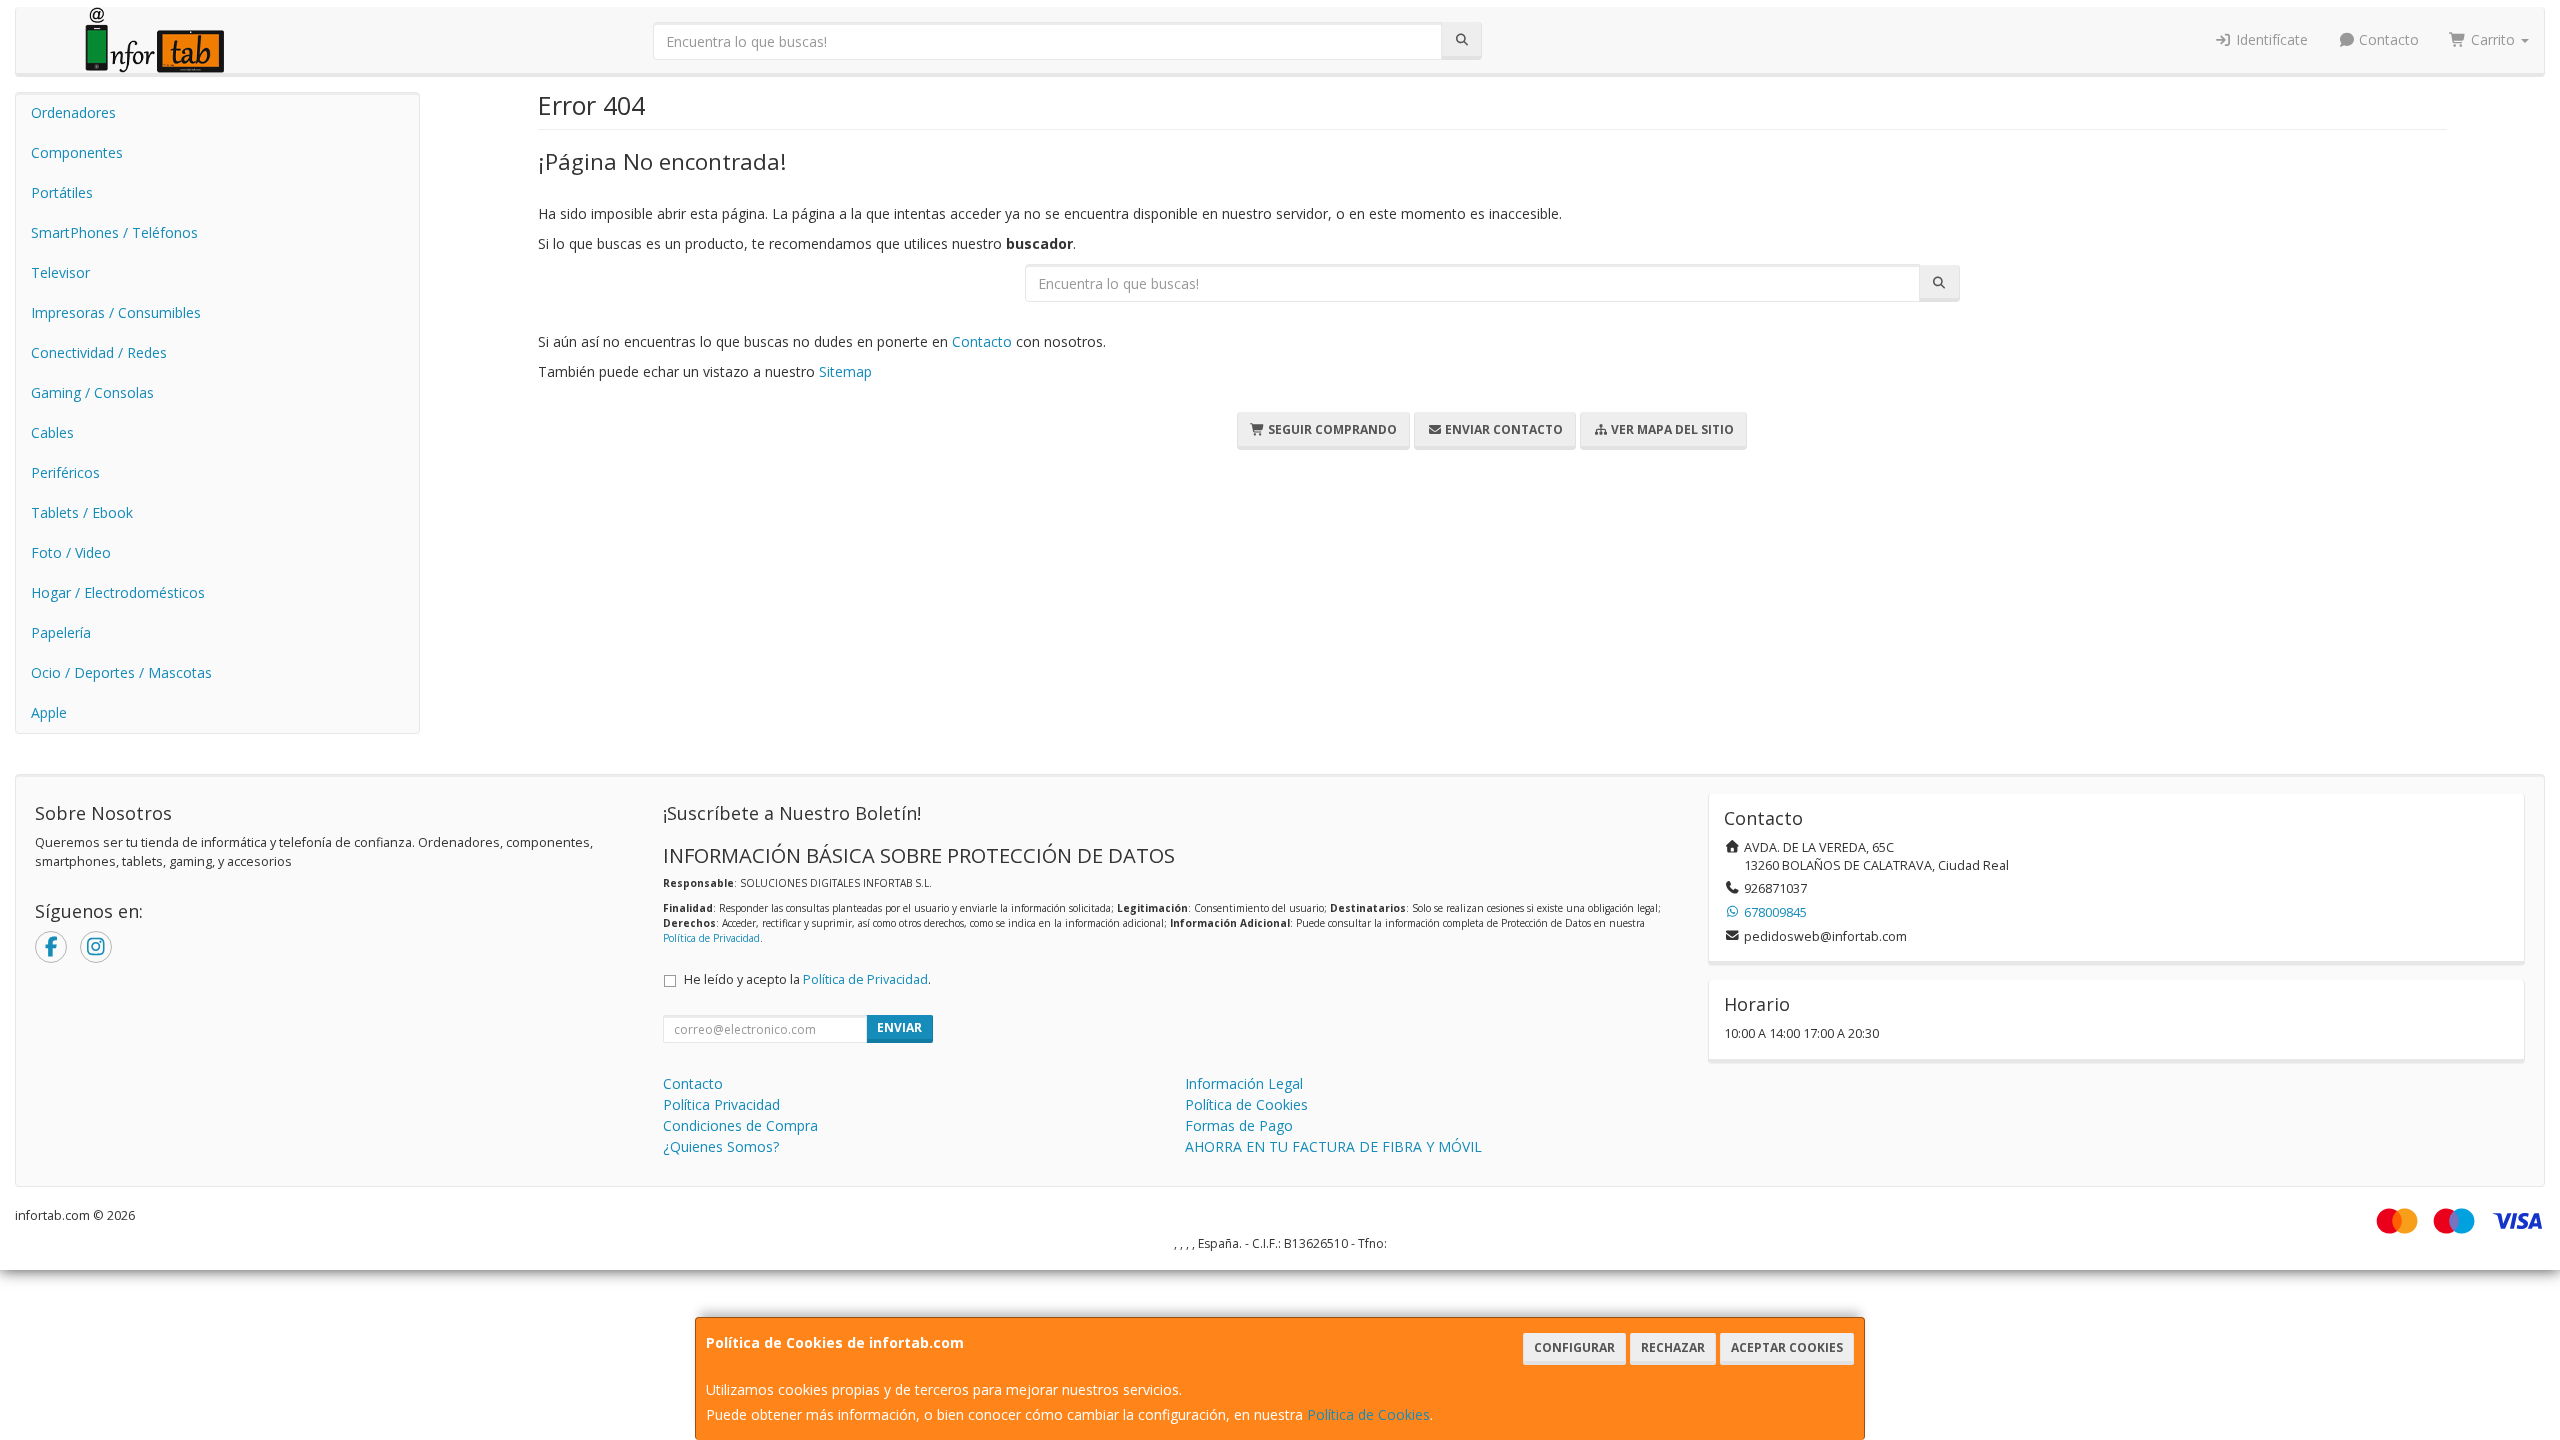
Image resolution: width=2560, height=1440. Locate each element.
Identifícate (2270, 39)
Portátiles (62, 192)
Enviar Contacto (1502, 429)
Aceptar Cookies (1787, 1347)
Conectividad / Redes (99, 352)
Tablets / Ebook (82, 512)
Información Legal (1244, 1083)
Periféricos (65, 472)
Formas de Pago (1239, 1125)
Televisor (60, 272)
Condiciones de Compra (740, 1125)
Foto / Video (71, 552)
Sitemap (845, 371)
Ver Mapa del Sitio (1671, 429)
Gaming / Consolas (92, 392)
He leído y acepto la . (807, 979)
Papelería (61, 632)
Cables (52, 432)
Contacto (2387, 39)
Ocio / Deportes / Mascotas (121, 672)
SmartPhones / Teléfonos (114, 232)
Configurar (1574, 1347)
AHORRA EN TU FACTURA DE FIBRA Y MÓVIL (1333, 1146)
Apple (49, 712)
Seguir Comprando (1331, 429)
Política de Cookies (1368, 1414)
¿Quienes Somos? (721, 1146)
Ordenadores (73, 112)
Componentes (77, 152)
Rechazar (1673, 1347)
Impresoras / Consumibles (116, 312)
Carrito (2493, 39)
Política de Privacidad (711, 938)
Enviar (899, 1027)
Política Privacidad (721, 1104)
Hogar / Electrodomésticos (118, 592)
